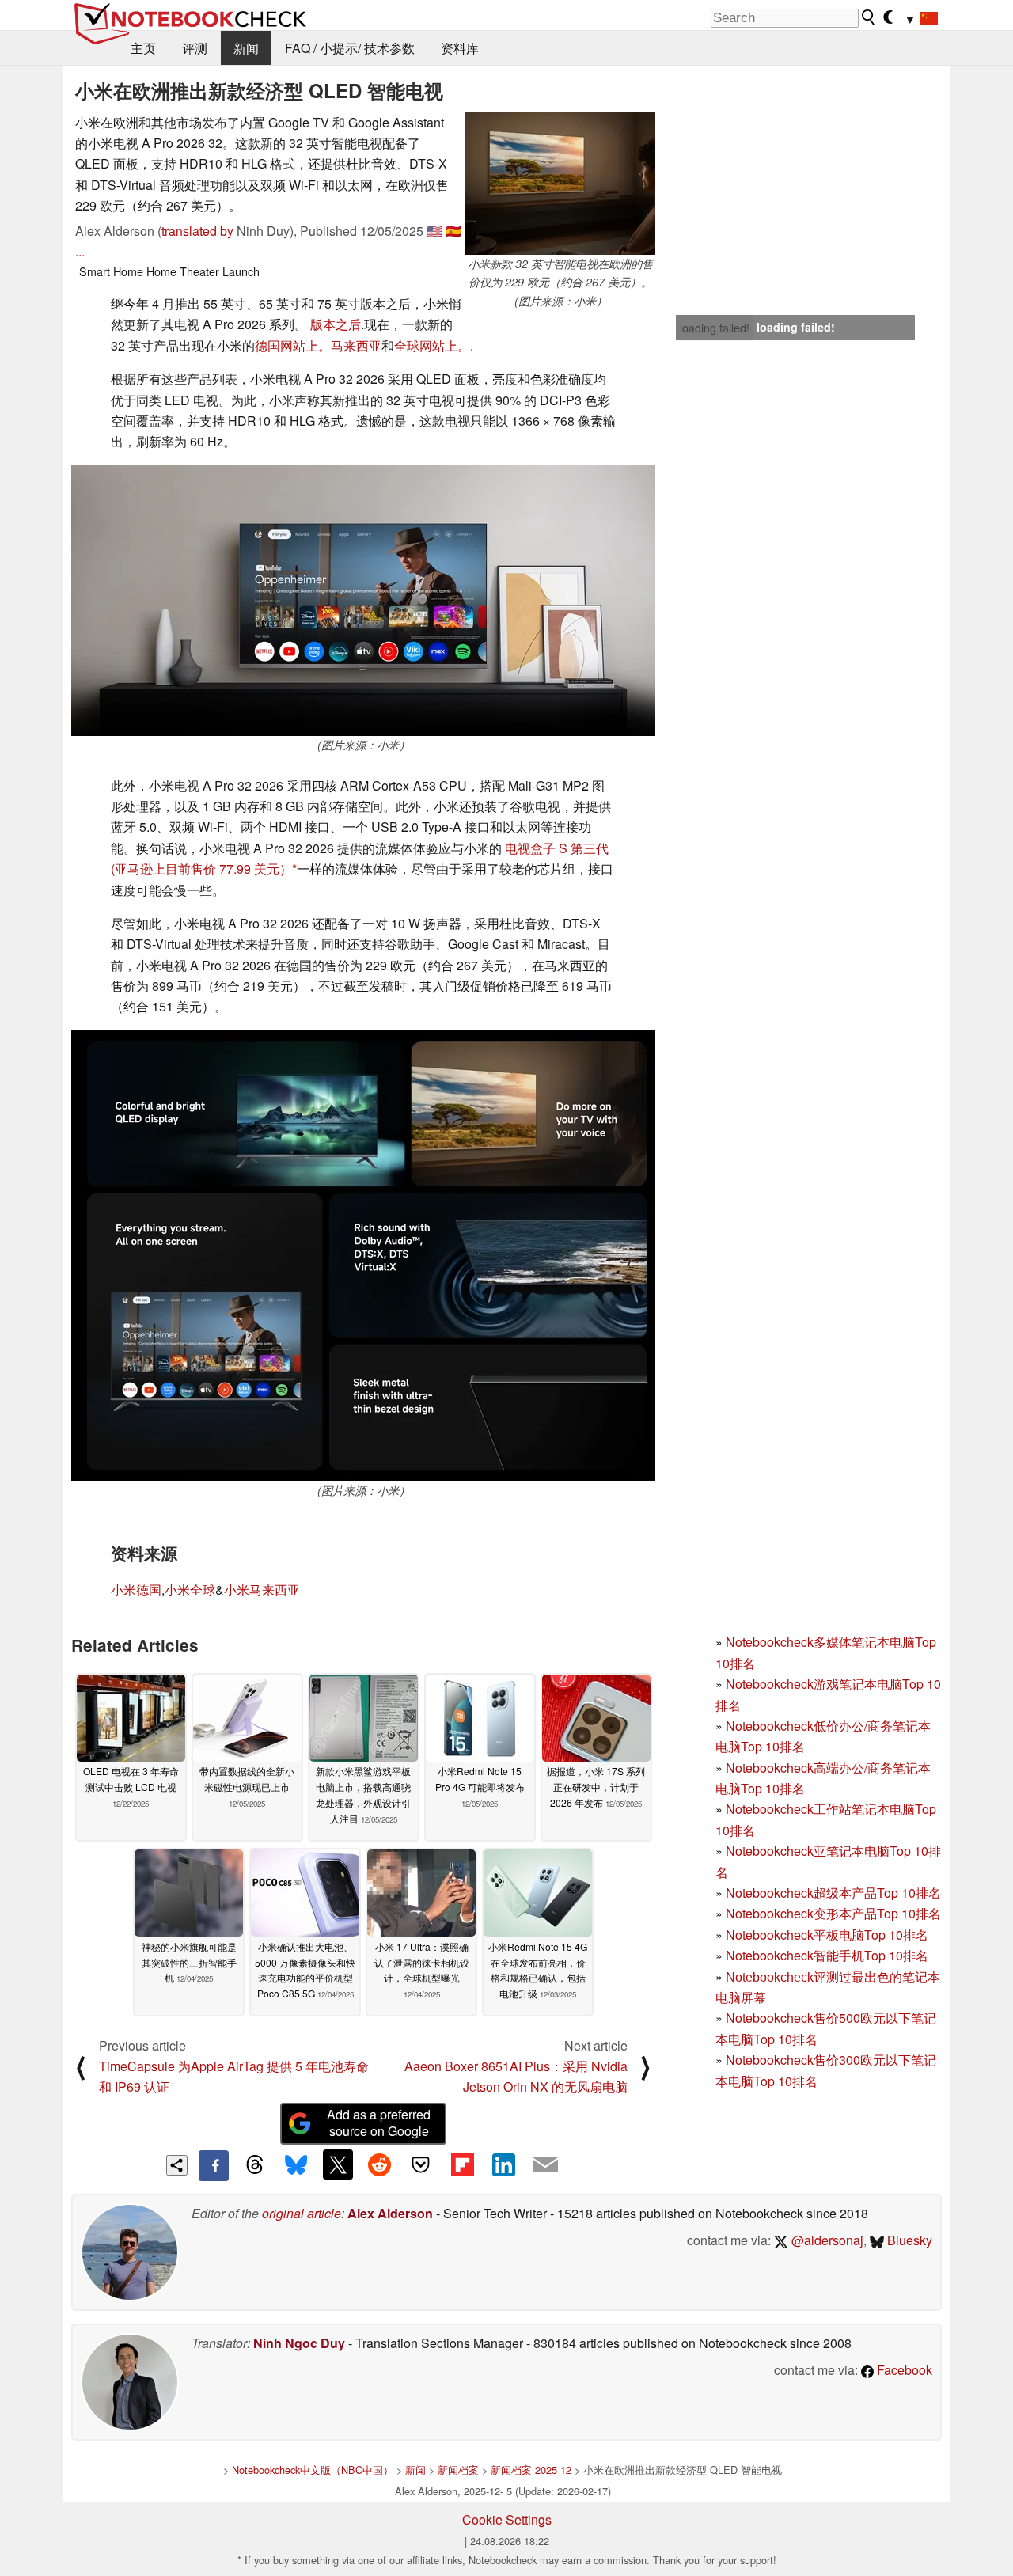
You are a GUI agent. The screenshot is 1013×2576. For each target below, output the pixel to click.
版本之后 (336, 324)
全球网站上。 (432, 345)
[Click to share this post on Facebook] (214, 2165)
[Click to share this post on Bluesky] (296, 2165)
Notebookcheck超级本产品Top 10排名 (833, 1893)
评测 (195, 48)
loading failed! (715, 328)
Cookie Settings (507, 2519)
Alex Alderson (390, 2213)
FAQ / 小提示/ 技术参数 (350, 48)
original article (302, 2213)
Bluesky (908, 2240)
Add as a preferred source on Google (379, 2123)
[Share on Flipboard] (462, 2164)
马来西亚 (356, 345)
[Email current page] (545, 2165)
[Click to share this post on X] (338, 2164)
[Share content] (177, 2166)
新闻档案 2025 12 (531, 2470)
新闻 (246, 48)
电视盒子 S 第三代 (557, 848)
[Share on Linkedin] (503, 2164)
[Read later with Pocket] (421, 2164)
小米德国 (136, 1590)
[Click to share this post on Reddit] (379, 2164)
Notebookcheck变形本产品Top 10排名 (833, 1913)
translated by (197, 231)
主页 (143, 48)
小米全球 (190, 1590)
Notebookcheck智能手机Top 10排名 (827, 1955)
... (80, 251)
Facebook (903, 2370)
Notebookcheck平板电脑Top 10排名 (827, 1935)
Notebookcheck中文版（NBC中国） (313, 2470)
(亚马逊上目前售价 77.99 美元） (201, 869)
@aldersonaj (826, 2240)
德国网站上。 (293, 345)
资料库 (460, 48)
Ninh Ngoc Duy (299, 2343)
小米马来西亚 (262, 1590)
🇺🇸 (434, 231)
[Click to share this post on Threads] (255, 2165)
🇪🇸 (453, 231)
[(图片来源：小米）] (363, 601)
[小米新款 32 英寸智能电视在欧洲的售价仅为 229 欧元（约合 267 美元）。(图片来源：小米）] (560, 184)
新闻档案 (458, 2470)
